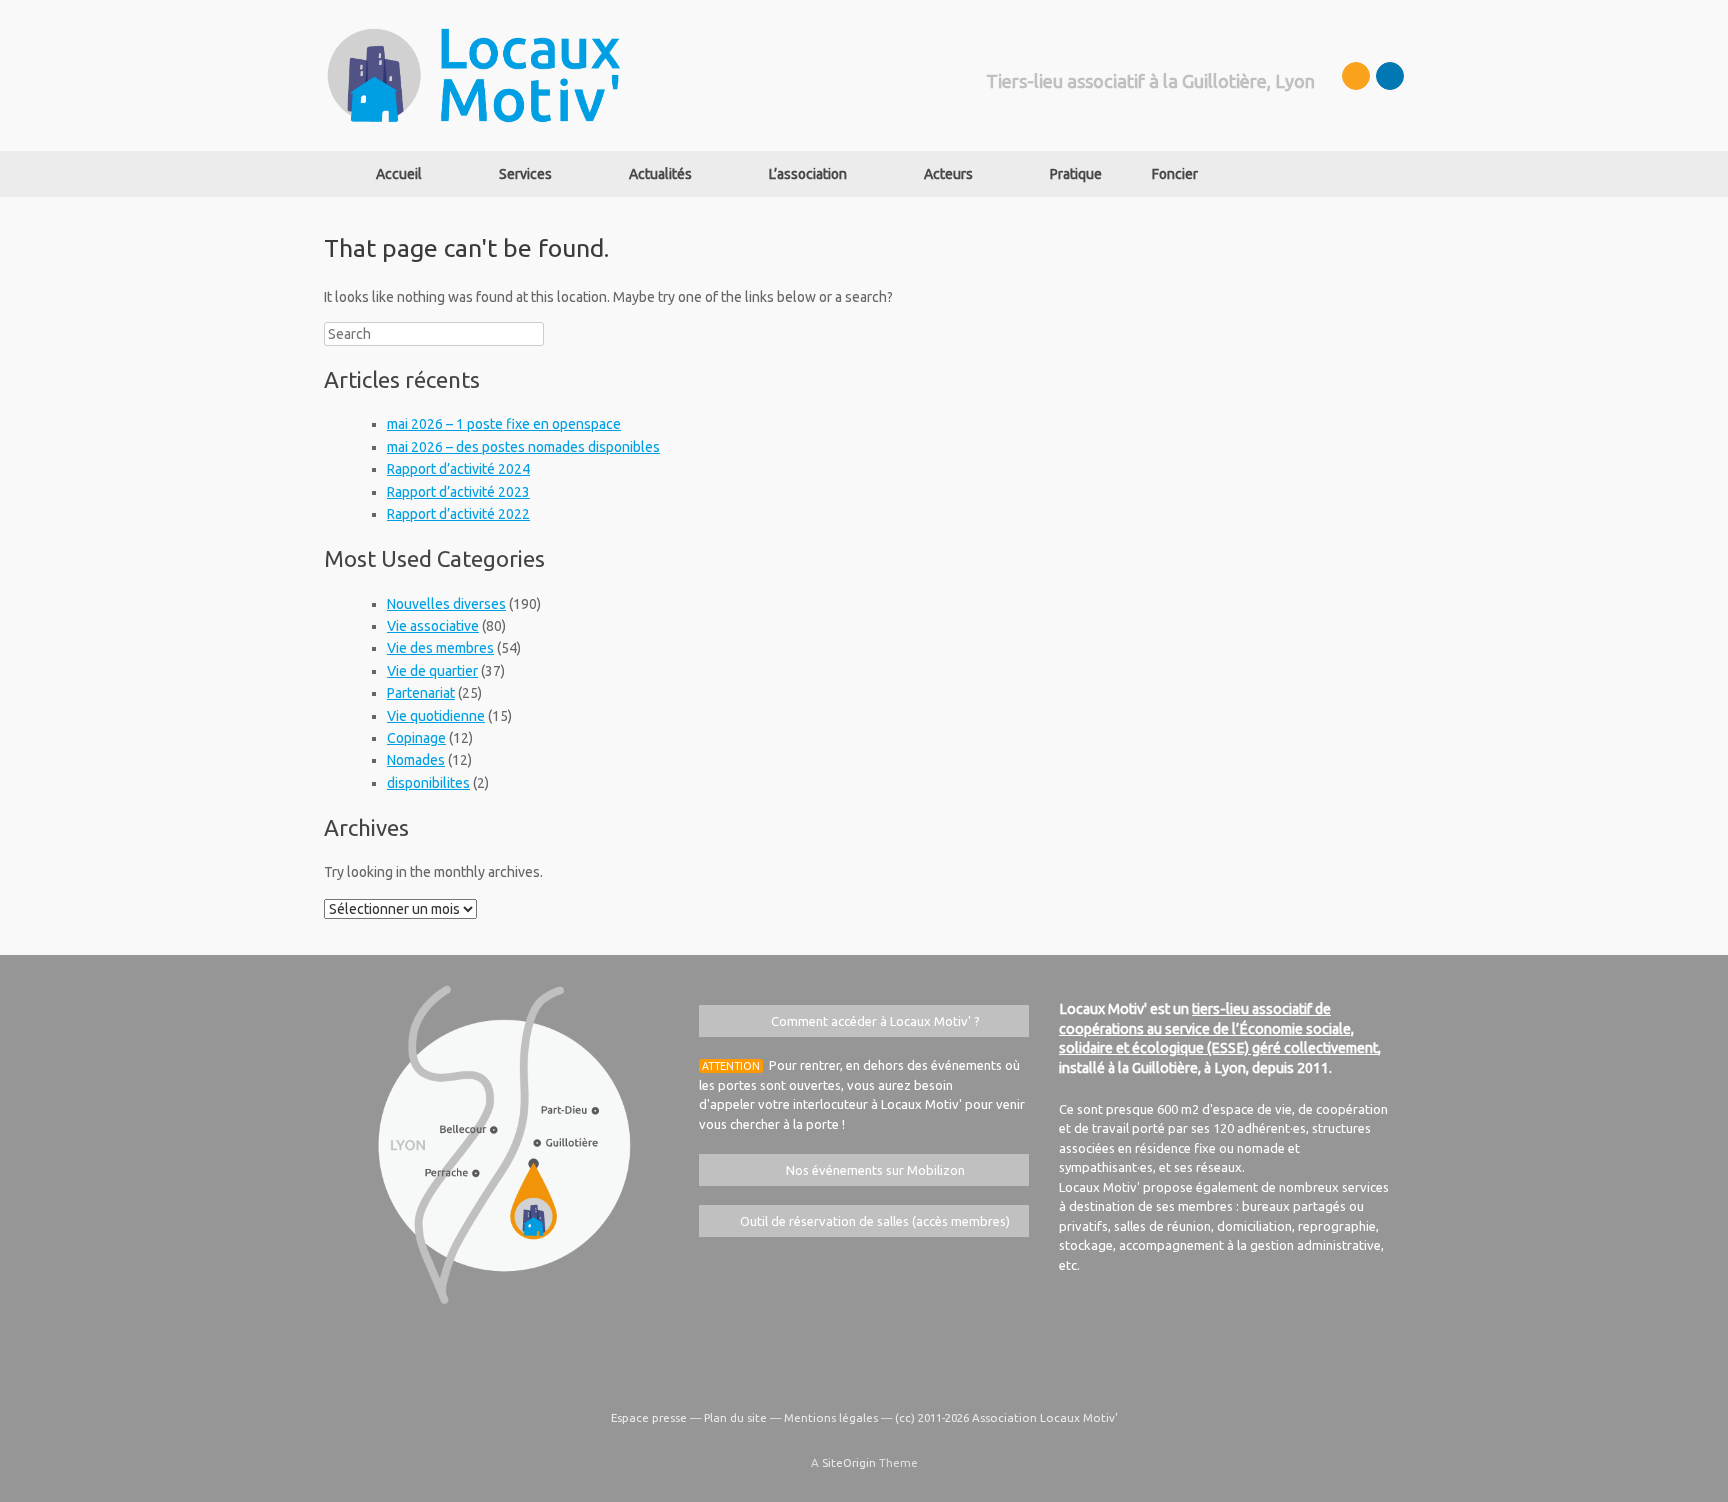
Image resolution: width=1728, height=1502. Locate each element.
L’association (808, 174)
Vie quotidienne (436, 716)
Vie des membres (440, 648)
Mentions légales (831, 1417)
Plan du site (735, 1417)
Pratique (1076, 174)
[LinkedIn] (1390, 76)
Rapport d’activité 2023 (458, 492)
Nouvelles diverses (446, 604)
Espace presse (649, 1417)
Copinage (416, 738)
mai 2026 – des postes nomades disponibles (523, 447)
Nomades (416, 760)
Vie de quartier (432, 671)
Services (525, 174)
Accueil (399, 174)
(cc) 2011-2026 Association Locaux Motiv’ (1006, 1417)
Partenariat (421, 693)
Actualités (660, 174)
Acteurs (948, 174)
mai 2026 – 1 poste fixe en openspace (504, 424)
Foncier (1175, 174)
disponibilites (428, 783)
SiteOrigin (849, 1462)
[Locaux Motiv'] (474, 75)
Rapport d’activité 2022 (458, 514)
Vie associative (433, 626)
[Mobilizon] (1356, 76)
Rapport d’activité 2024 (458, 469)
